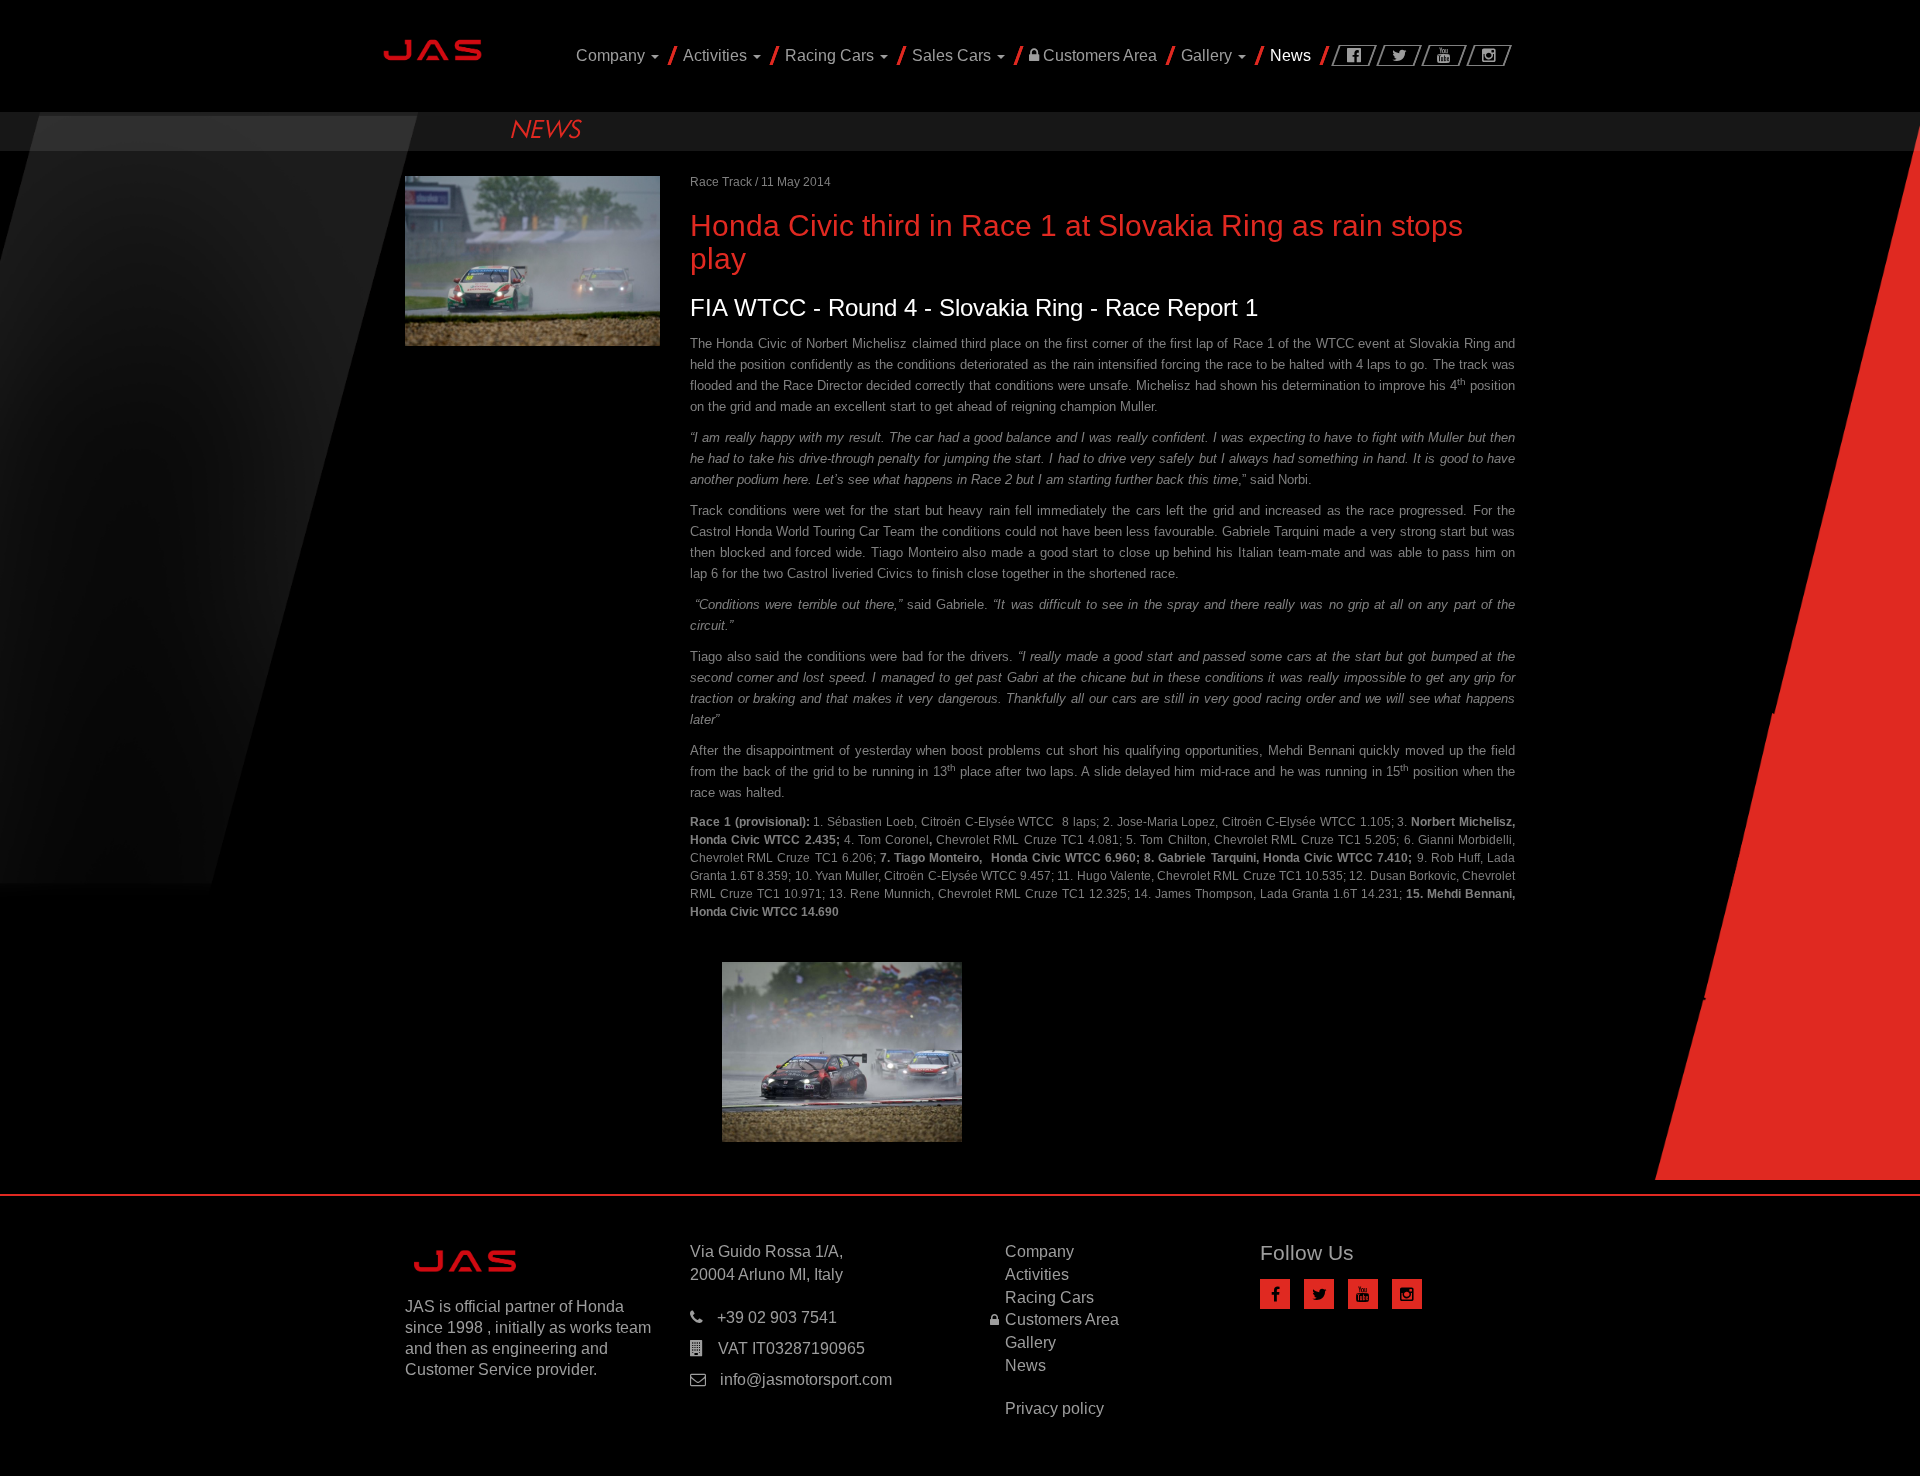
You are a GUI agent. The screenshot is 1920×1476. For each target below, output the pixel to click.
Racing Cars (831, 55)
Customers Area (1098, 55)
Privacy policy (1054, 1408)
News (1290, 55)
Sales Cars (953, 55)
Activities (717, 55)
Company (612, 55)
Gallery (1208, 55)
